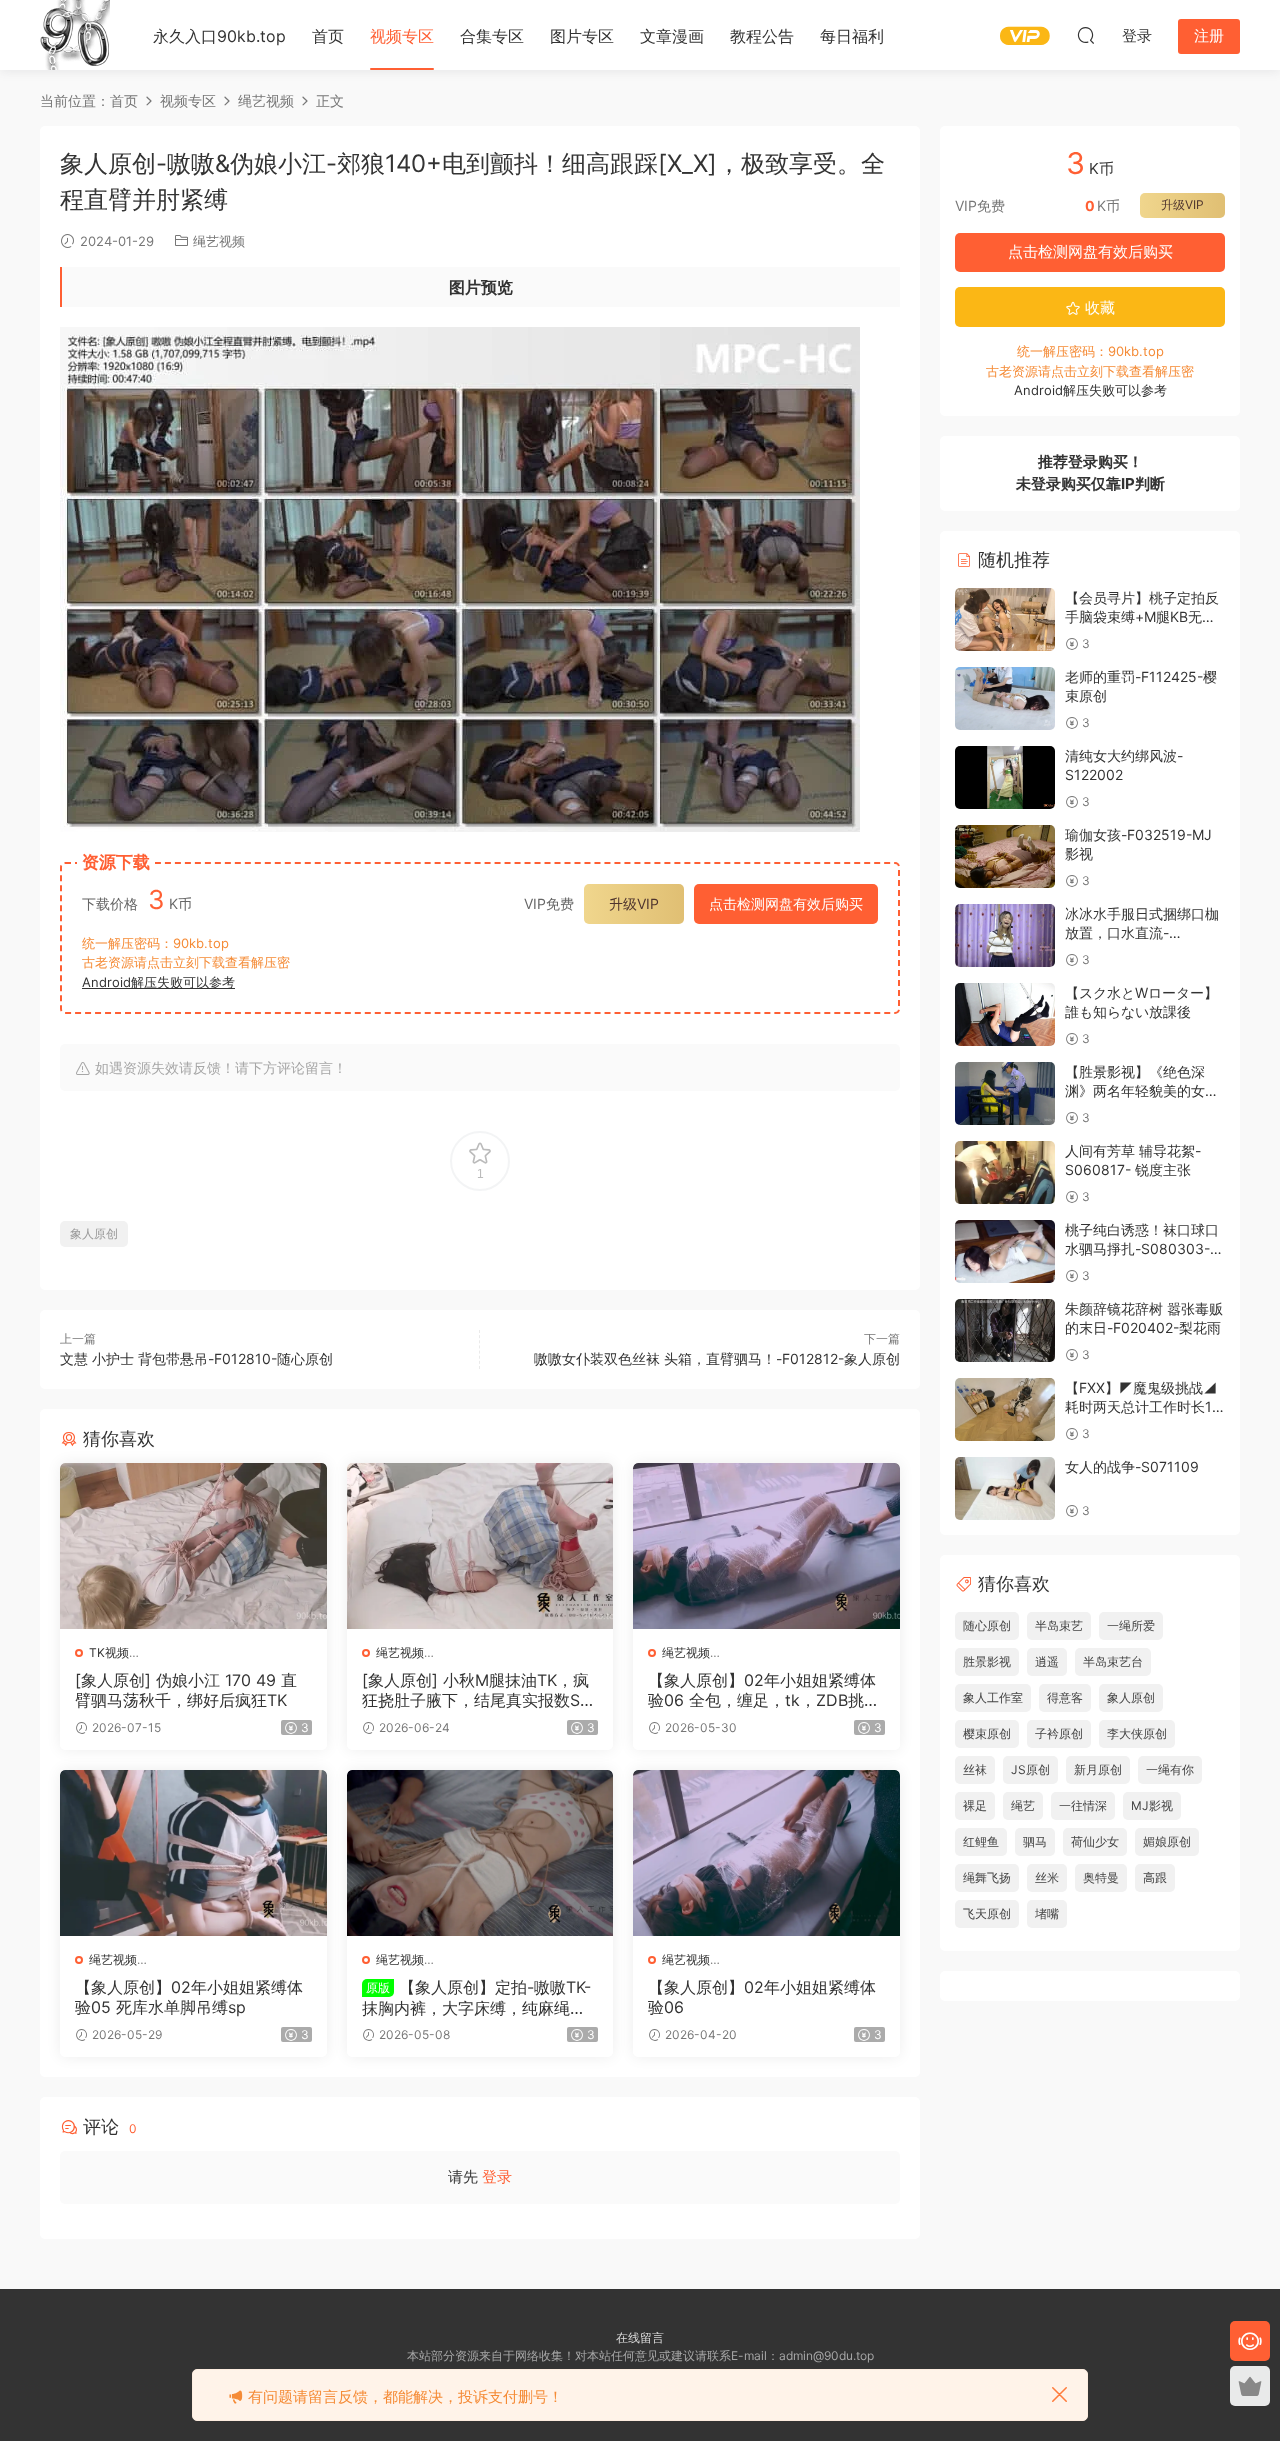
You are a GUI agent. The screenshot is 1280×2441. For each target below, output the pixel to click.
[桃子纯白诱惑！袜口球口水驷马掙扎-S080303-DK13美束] (1005, 1251)
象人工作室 (993, 1697)
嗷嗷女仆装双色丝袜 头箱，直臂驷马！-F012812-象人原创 (717, 1358)
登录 (497, 2176)
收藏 (1098, 307)
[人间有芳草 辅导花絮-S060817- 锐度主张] (1005, 1172)
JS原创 (1030, 1769)
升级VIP (634, 903)
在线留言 (640, 2337)
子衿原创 (1059, 1733)
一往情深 (1083, 1805)
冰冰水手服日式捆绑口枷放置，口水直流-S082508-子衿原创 (1142, 933)
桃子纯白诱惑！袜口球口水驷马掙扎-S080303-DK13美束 (1142, 1249)
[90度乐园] (75, 35)
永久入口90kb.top (219, 36)
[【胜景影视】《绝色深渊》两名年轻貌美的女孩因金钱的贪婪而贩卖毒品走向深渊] (1005, 1093)
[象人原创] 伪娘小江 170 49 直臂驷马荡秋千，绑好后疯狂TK (186, 1690)
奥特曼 (1101, 1877)
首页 (328, 36)
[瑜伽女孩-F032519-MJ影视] (1005, 856)
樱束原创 (987, 1733)
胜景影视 (987, 1661)
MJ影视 (1152, 1805)
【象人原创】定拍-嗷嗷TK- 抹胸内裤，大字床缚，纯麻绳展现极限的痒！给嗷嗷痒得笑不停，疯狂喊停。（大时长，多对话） (476, 1997)
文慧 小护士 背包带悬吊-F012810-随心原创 (196, 1358)
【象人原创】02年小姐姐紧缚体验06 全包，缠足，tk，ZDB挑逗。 (762, 1690)
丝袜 (975, 1769)
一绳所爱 (1131, 1625)
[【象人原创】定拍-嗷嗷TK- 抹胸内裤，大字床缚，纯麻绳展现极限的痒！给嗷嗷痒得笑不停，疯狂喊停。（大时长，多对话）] (480, 1853)
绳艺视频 (219, 241)
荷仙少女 (1095, 1841)
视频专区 (402, 36)
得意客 (1065, 1697)
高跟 (1155, 1877)
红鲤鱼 (981, 1841)
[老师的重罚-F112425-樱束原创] (1005, 698)
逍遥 (1047, 1661)
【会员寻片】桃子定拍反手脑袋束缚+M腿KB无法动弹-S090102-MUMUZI (1143, 617)
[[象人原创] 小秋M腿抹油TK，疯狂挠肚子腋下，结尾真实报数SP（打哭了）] (480, 1546)
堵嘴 (1047, 1913)
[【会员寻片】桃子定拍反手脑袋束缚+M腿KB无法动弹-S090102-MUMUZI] (1005, 619)
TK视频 (109, 1652)
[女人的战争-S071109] (1005, 1488)
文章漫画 (672, 36)
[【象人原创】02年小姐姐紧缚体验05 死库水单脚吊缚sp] (193, 1853)
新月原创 (1098, 1769)
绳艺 (1023, 1805)
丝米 (1047, 1877)
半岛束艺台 (1113, 1661)
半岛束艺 (1059, 1625)
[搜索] (1086, 35)
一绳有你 (1170, 1769)
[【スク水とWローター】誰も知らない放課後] (1005, 1014)
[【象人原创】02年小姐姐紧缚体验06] (766, 1853)
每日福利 (852, 36)
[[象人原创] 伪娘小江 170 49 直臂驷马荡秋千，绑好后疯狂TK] (193, 1546)
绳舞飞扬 (987, 1877)
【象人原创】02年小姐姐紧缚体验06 (762, 1997)
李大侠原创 (1137, 1733)
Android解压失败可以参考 (158, 982)
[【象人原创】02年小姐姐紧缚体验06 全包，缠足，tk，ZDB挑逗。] (766, 1546)
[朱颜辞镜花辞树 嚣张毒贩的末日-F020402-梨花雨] (1005, 1330)
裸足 (975, 1805)
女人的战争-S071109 (1132, 1466)
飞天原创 (987, 1913)
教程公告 (762, 36)
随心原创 (987, 1625)
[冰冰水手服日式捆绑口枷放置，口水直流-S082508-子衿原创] (1005, 935)
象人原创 (94, 1233)
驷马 (1035, 1841)
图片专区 (582, 36)
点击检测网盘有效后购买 (786, 903)
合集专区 (492, 36)
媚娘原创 (1167, 1841)
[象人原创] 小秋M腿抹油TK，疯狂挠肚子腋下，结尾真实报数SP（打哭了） (476, 1690)
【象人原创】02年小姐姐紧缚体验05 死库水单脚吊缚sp (189, 1997)
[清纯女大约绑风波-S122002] (1005, 777)
